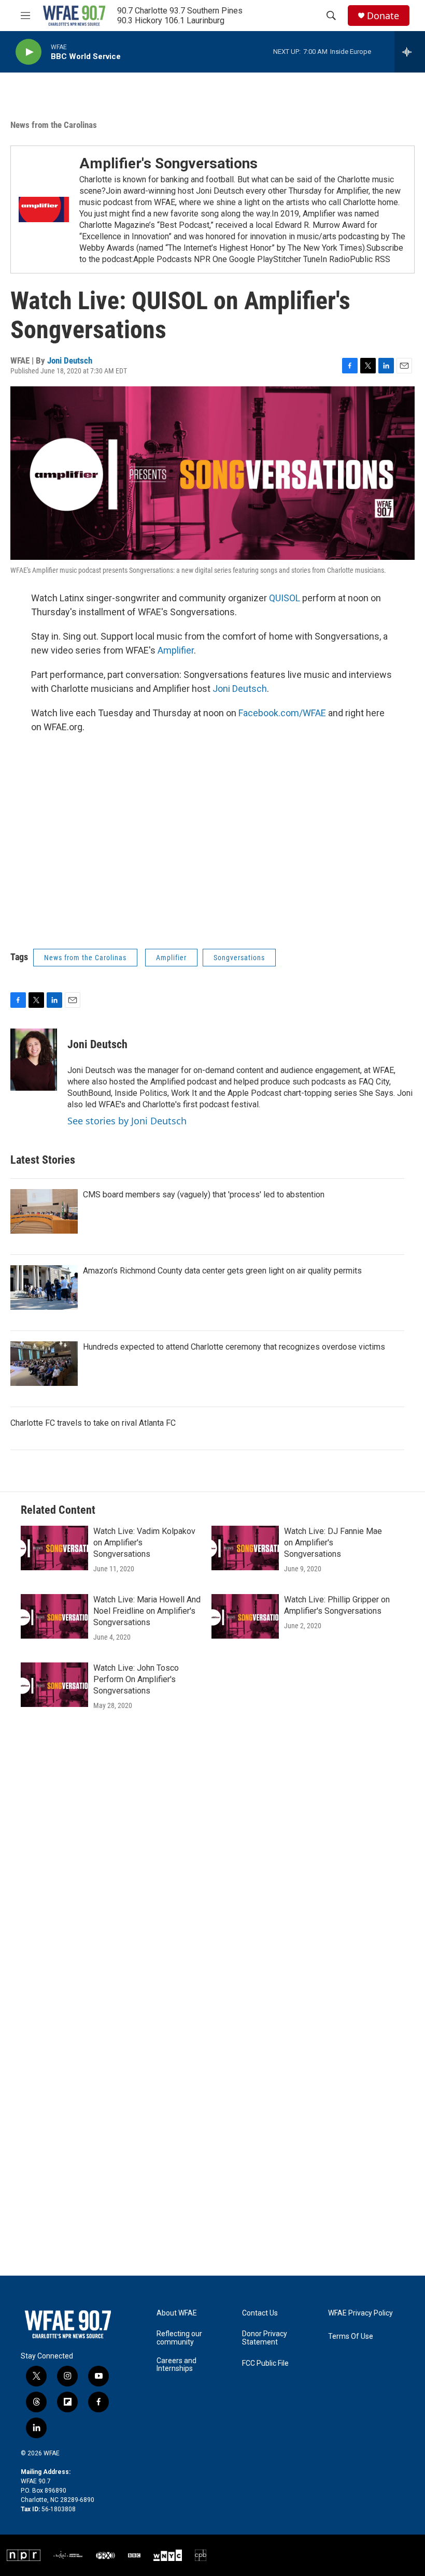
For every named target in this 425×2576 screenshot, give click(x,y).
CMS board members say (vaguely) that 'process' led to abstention (204, 1195)
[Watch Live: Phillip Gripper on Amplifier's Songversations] (245, 1616)
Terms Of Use (351, 2336)
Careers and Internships (176, 2365)
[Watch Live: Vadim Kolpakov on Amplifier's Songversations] (54, 1548)
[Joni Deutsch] (34, 1060)
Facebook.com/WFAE (282, 713)
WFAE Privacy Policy (360, 2313)
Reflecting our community (179, 2338)
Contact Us (260, 2313)
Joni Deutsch (70, 360)
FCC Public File (265, 2363)
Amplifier (176, 650)
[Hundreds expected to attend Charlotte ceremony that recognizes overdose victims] (44, 1364)
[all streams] (410, 52)
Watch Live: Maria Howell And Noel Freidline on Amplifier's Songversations (147, 1611)
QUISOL (285, 598)
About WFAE (177, 2313)
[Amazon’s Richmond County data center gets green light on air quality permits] (44, 1287)
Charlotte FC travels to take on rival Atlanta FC (93, 1423)
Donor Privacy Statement (265, 2338)
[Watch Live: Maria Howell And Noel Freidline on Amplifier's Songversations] (54, 1616)
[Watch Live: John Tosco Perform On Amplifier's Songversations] (54, 1685)
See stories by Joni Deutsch (127, 1121)
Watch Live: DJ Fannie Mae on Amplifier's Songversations (333, 1543)
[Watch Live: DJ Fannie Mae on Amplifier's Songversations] (245, 1548)
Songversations (239, 958)
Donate (383, 16)
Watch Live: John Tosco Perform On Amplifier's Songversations (136, 1679)
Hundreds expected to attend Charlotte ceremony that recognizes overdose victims (234, 1347)
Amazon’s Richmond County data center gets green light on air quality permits (222, 1271)
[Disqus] (212, 1871)
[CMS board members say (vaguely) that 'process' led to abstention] (44, 1211)
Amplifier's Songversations (168, 163)
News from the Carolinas (54, 125)
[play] (29, 52)
